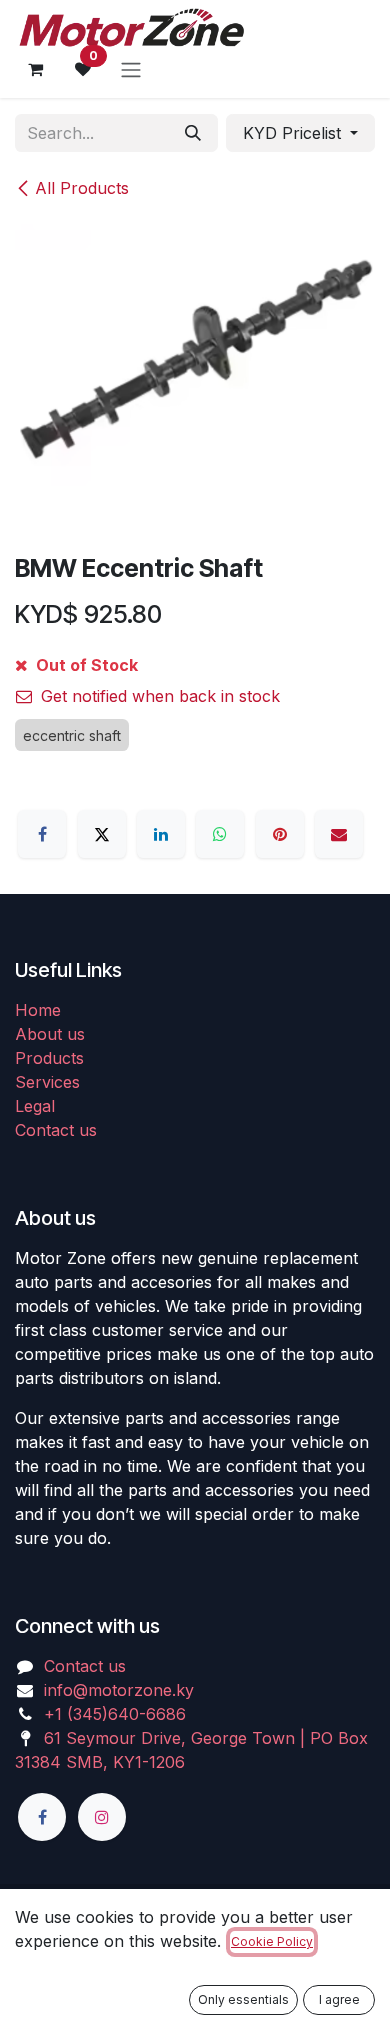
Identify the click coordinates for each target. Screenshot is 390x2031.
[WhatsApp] (220, 834)
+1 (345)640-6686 (115, 1714)
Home (38, 1010)
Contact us (56, 1130)
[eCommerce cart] (35, 69)
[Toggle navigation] (131, 69)
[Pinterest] (280, 834)
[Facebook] (42, 834)
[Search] (193, 133)
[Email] (339, 834)
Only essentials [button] (243, 1999)
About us (50, 1034)
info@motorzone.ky (119, 1690)
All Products (82, 188)
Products (49, 1058)
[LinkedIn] (161, 834)
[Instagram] (102, 1817)
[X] (102, 834)
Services (47, 1082)
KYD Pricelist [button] (294, 133)
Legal (35, 1106)
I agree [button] (339, 1999)
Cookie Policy (272, 1941)
